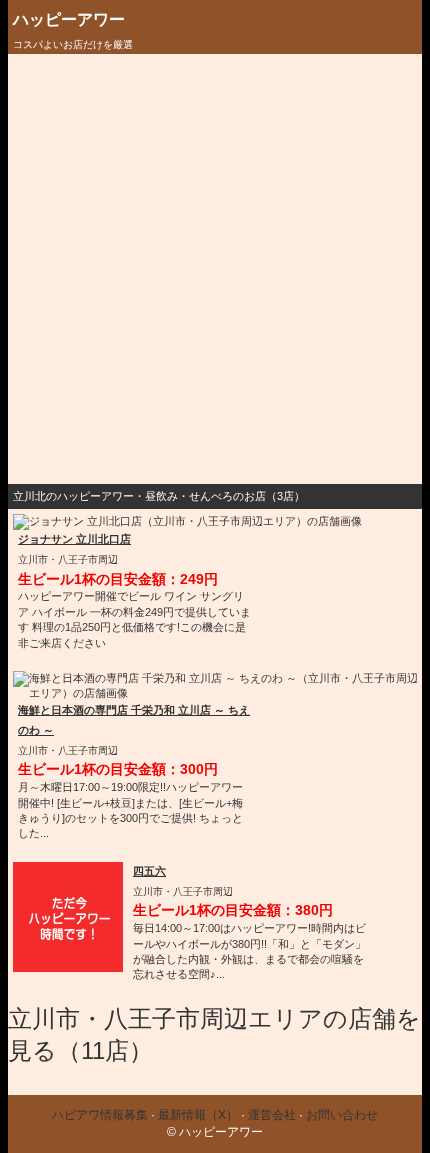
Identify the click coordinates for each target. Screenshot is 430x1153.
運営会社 (272, 1115)
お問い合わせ (342, 1115)
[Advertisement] (215, 269)
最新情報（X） (198, 1115)
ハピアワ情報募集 (100, 1115)
